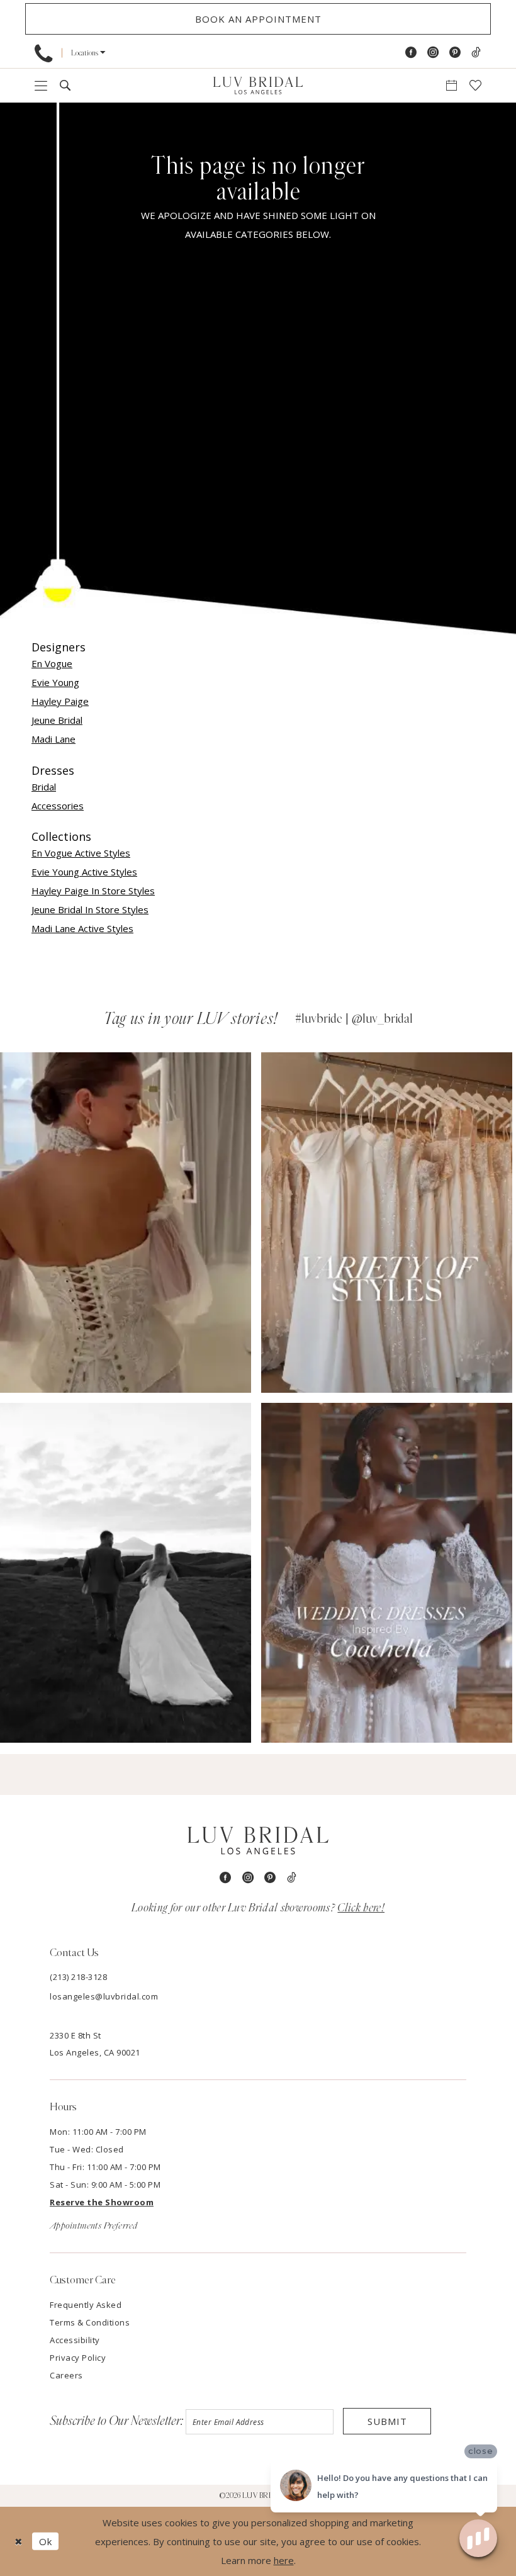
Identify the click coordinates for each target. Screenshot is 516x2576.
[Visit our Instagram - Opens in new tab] (433, 53)
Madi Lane (53, 739)
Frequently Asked (86, 2305)
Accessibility (75, 2340)
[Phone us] (43, 53)
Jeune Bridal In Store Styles (90, 909)
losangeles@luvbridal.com (104, 1996)
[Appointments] (451, 85)
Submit (387, 2421)
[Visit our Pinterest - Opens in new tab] (455, 53)
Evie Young (55, 682)
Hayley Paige (60, 701)
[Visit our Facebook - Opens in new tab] (411, 53)
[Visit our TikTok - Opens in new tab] (476, 53)
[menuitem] (43, 53)
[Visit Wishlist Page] (475, 85)
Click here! (361, 1908)
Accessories (58, 806)
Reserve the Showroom (102, 2202)
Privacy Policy (78, 2358)
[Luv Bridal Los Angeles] (258, 85)
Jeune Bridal (57, 720)
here (284, 2560)
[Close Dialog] (19, 2542)
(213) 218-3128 (78, 1977)
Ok (46, 2541)
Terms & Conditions (90, 2322)
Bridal (44, 787)
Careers (66, 2375)
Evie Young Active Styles (84, 872)
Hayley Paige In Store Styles (93, 891)
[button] (88, 53)
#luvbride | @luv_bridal (354, 1019)
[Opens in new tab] (126, 1223)
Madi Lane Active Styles (82, 928)
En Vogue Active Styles (81, 853)
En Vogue (52, 663)
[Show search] (65, 85)
